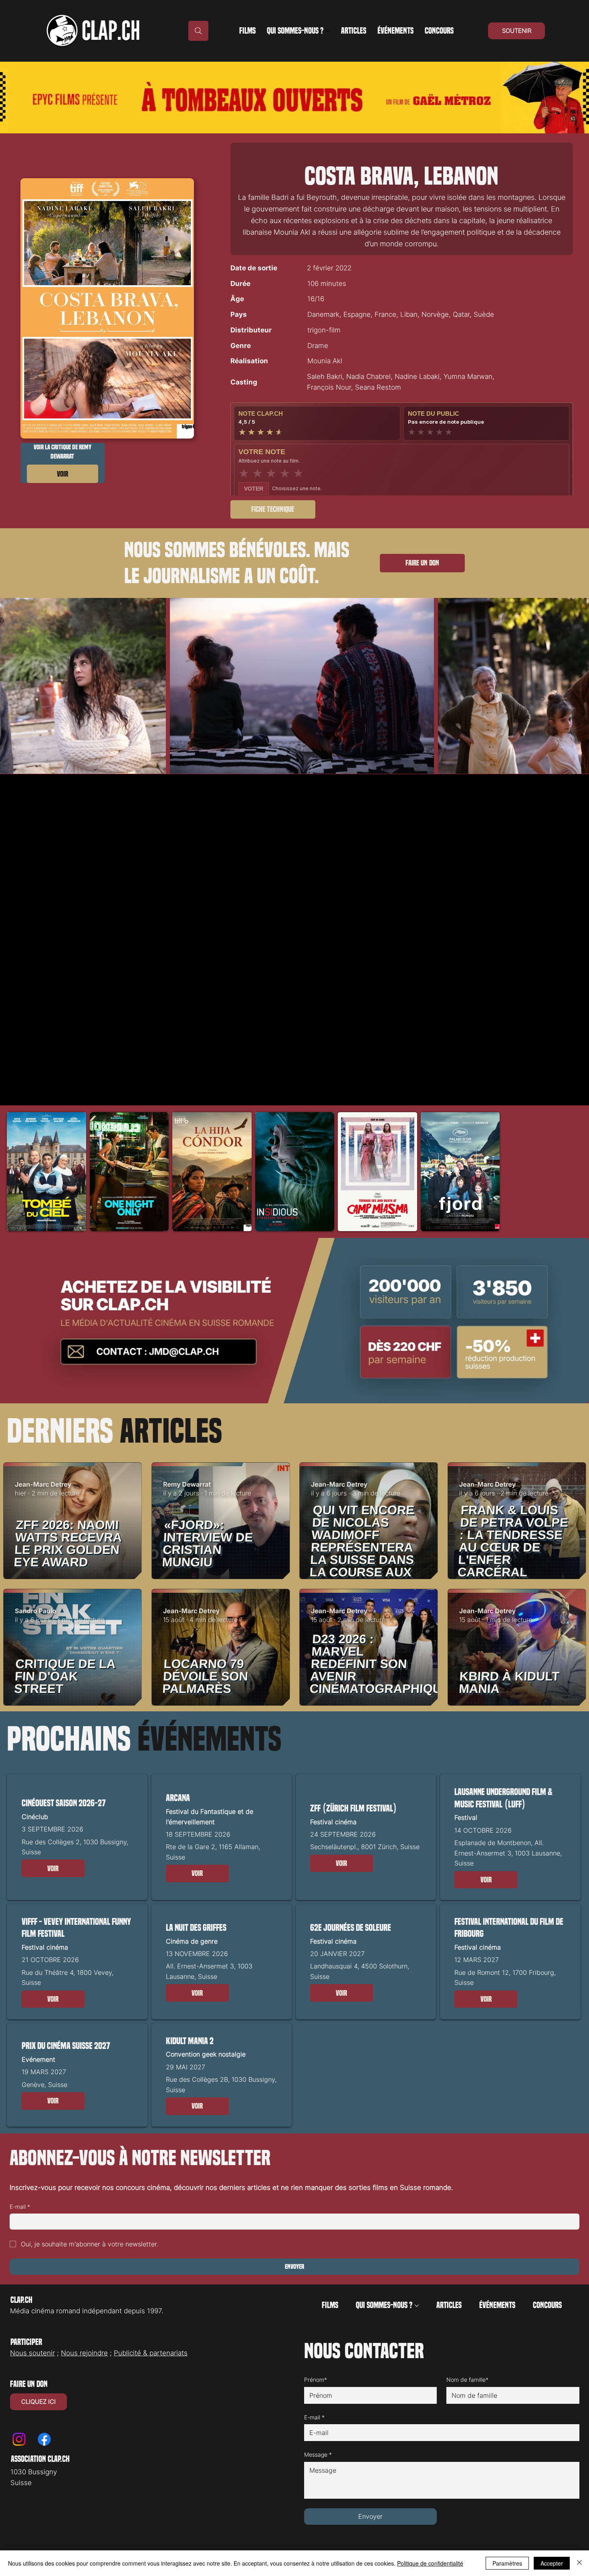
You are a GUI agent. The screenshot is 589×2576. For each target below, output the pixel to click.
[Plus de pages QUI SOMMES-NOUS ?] (328, 31)
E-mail (20, 2207)
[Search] (198, 31)
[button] (53, 1868)
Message (318, 2454)
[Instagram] (19, 2439)
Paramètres (507, 2563)
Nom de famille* (467, 2380)
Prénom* (316, 2380)
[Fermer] (579, 2563)
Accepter (552, 2563)
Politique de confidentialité (430, 2563)
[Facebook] (44, 2439)
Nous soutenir (32, 2353)
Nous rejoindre (84, 2353)
